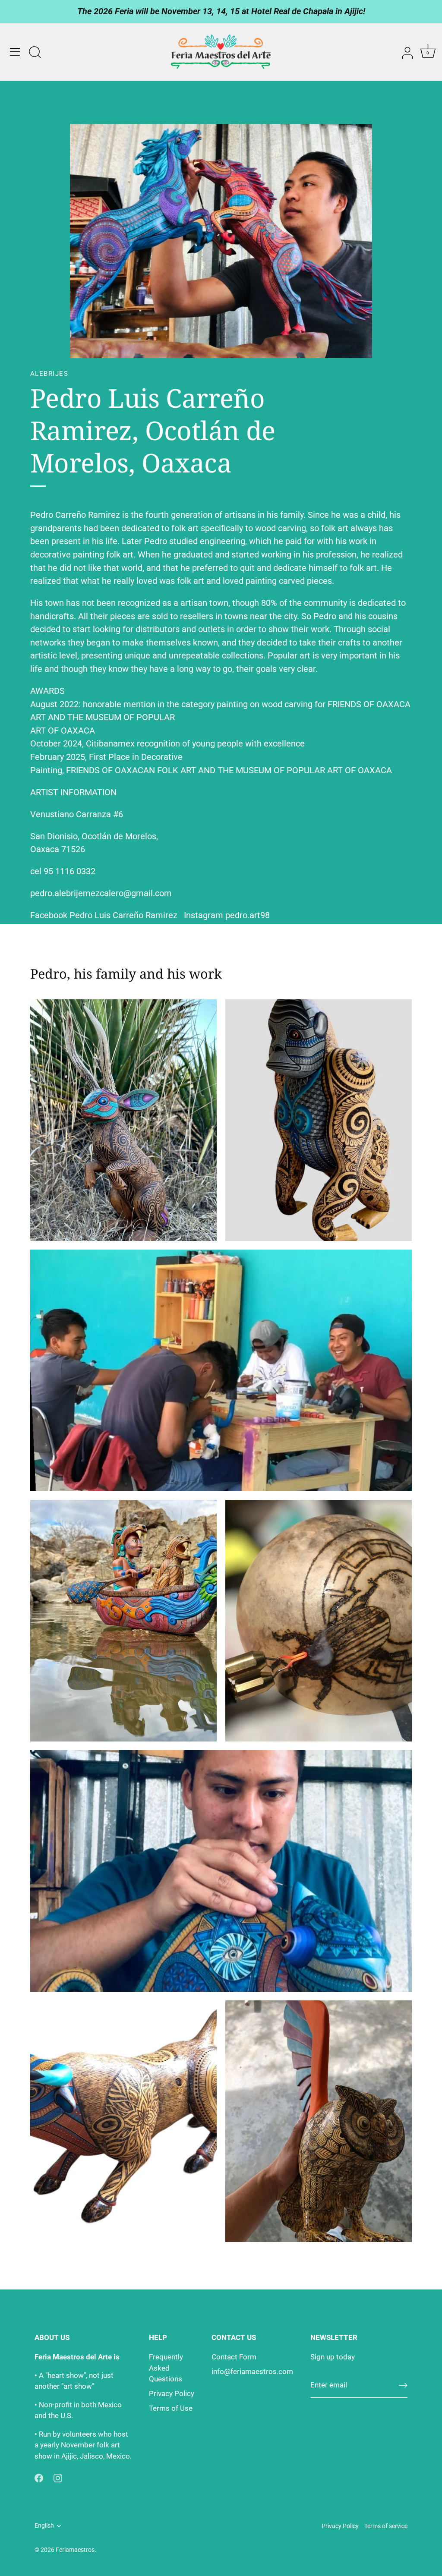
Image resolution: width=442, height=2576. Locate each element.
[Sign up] (403, 2385)
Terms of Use (171, 2408)
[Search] (35, 53)
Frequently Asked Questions (166, 2368)
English (44, 2526)
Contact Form (234, 2357)
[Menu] (15, 52)
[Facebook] (39, 2477)
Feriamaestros (75, 2550)
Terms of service (386, 2526)
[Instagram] (58, 2477)
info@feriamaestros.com (252, 2371)
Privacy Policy (172, 2393)
